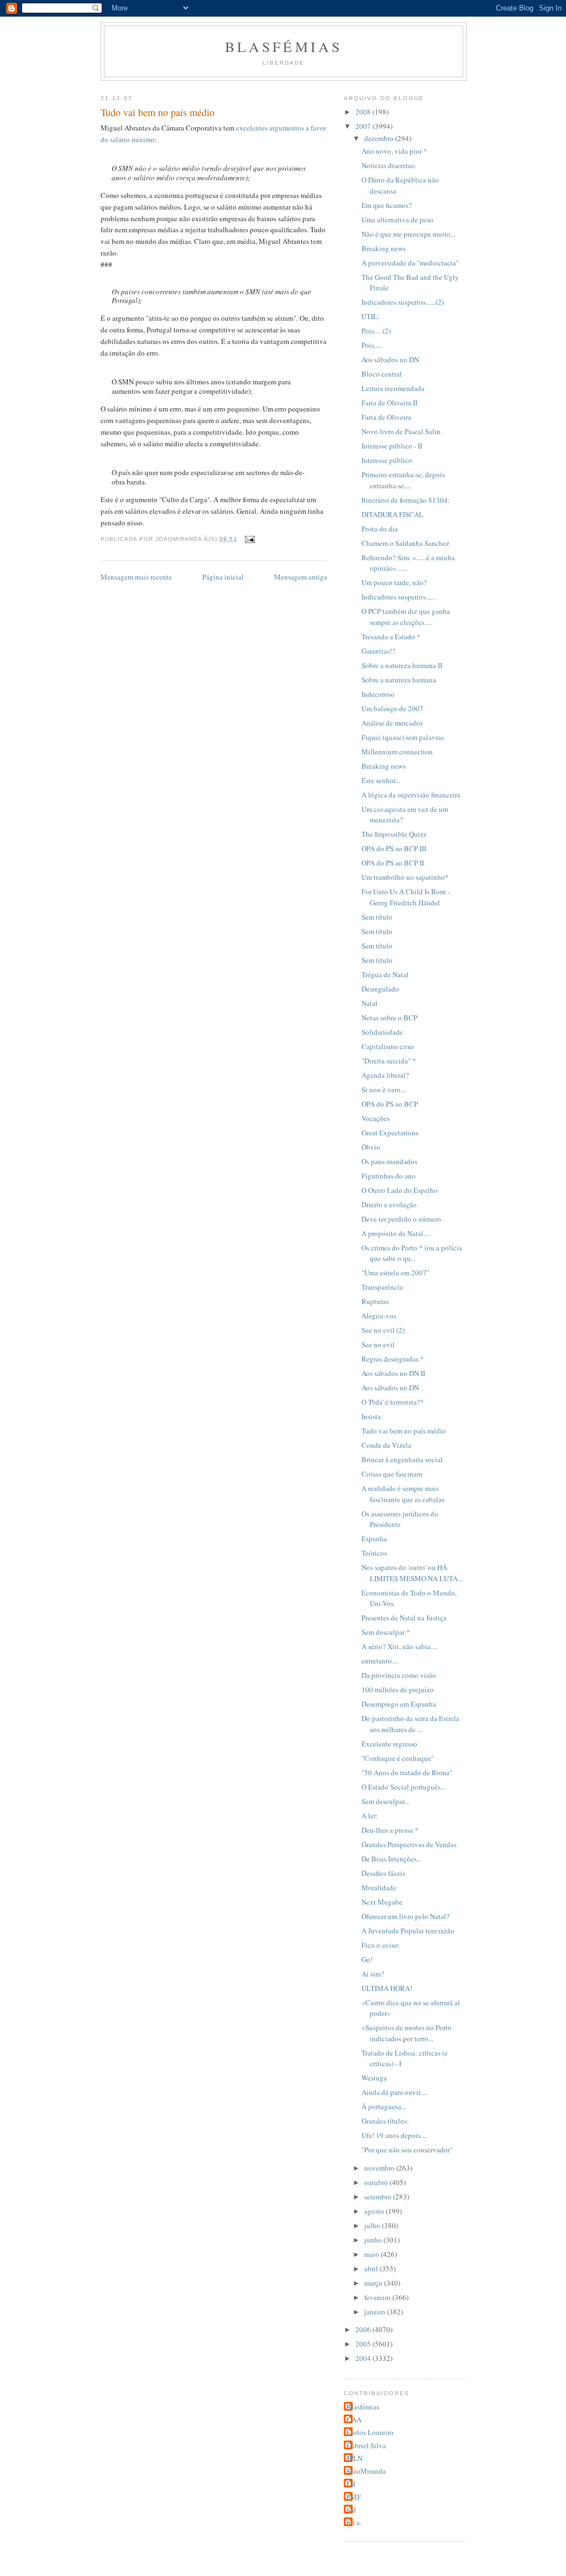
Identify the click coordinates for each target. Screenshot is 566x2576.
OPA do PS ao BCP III (394, 848)
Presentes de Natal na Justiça (404, 1618)
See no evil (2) (383, 1330)
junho (374, 2240)
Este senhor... (381, 780)
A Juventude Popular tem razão (408, 1931)
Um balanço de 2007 (392, 708)
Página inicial (223, 577)
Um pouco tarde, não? (394, 582)
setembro (379, 2197)
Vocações (376, 1118)
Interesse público (387, 460)
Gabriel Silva (366, 2445)
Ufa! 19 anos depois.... (394, 2135)
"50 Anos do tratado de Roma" (407, 1772)
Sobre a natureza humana (399, 680)
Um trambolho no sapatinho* (405, 877)
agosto (375, 2211)
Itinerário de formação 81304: (406, 500)
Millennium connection (397, 752)
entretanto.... (380, 1661)
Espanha (374, 1539)
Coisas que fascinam (392, 1474)
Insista (371, 1416)
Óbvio (371, 1147)
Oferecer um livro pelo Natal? (405, 1916)
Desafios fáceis (383, 1873)
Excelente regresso (389, 1744)
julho (373, 2225)
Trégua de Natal (385, 974)
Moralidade (379, 1887)
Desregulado (380, 989)
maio (373, 2254)
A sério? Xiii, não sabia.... (399, 1646)
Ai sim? (373, 1974)
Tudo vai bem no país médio (404, 1431)
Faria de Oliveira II (389, 403)
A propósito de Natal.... (396, 1233)
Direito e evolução (389, 1204)
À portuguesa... (384, 2106)
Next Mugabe (382, 1902)
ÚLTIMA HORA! (387, 1988)
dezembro (380, 138)
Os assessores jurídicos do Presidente (400, 1519)
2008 (364, 112)
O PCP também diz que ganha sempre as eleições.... (406, 617)
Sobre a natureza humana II (402, 665)
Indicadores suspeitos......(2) (403, 302)
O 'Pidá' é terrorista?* (393, 1402)
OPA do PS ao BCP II (393, 863)
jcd (351, 2510)
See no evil (378, 1344)
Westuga (374, 2078)
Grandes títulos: (385, 2121)
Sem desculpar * (386, 1632)
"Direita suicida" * (389, 1061)
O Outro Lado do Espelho (400, 1190)
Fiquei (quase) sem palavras (403, 737)
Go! (367, 1959)
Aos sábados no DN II (393, 1373)
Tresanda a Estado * (391, 637)
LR (351, 2484)
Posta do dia (380, 529)
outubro (377, 2182)
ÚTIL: (371, 316)
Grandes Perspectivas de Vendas (409, 1844)
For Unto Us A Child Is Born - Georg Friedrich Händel (406, 897)
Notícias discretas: (389, 165)
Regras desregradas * (393, 1359)
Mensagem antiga (301, 577)
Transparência (382, 1287)
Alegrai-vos (379, 1316)
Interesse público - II (392, 446)
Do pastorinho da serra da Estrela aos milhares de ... (410, 1724)
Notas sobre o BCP (389, 1018)
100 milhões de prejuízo (398, 1689)
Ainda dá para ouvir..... (395, 2092)
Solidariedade (382, 1032)
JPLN (355, 2458)
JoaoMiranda (366, 2471)
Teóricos (374, 1553)
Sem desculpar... (385, 1801)
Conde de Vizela (386, 1445)
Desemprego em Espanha (399, 1704)
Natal (370, 1003)
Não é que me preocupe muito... (408, 234)
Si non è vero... (384, 1089)
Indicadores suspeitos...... (399, 597)
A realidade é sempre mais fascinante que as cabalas (403, 1494)
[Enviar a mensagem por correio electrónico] (250, 539)
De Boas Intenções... (392, 1859)
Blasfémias (284, 46)
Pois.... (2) (376, 331)
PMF (354, 2497)
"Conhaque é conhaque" (398, 1758)
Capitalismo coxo (388, 1046)
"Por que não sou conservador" (407, 2150)
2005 (364, 2344)
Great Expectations (390, 1133)
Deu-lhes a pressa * (390, 1830)
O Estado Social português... (403, 1787)
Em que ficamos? (387, 205)
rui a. (354, 2522)
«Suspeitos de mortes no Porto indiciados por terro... (407, 2033)
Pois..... (372, 345)
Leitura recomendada (393, 388)
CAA (354, 2419)
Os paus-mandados (389, 1161)
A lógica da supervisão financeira (411, 795)
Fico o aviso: (381, 1945)
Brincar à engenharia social (402, 1459)
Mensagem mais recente (136, 577)
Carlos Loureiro (370, 2432)
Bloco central (382, 374)
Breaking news (384, 248)
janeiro (376, 2312)
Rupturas (375, 1301)
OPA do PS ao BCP (390, 1104)
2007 (364, 126)
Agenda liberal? (385, 1075)
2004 (364, 2358)
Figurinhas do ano (389, 1176)
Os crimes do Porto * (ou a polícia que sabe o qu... (412, 1253)
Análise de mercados (392, 723)
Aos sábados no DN (390, 359)
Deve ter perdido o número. (402, 1219)
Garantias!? (378, 651)
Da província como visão (399, 1675)
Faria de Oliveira (386, 417)
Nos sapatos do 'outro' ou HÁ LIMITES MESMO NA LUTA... (412, 1573)
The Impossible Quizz (394, 834)
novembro (380, 2168)
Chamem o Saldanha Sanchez (405, 543)
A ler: (370, 1816)
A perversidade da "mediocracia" (410, 263)
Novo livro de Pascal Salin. (402, 431)
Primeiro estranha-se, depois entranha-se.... (403, 480)
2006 (364, 2329)
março (374, 2283)
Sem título (377, 917)
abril (372, 2269)
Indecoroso (378, 694)
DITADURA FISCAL (392, 514)
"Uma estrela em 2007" (395, 1273)
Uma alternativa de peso (397, 220)
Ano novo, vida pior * (394, 151)
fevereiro (378, 2297)
